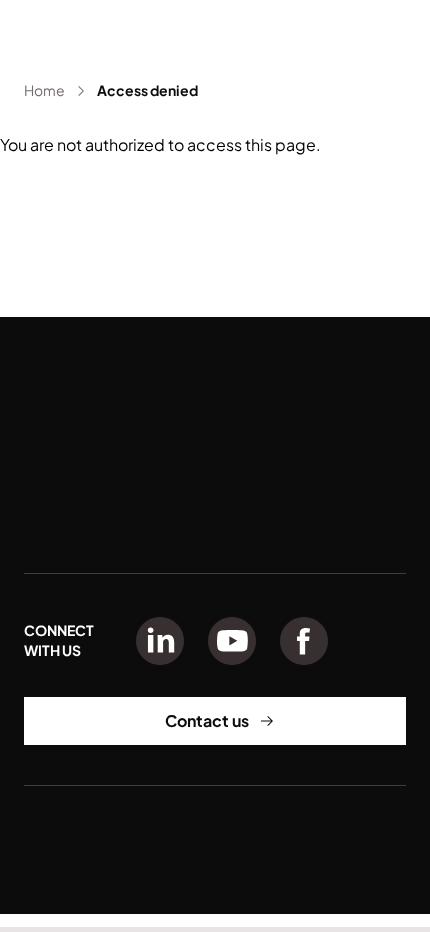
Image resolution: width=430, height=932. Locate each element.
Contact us (207, 720)
